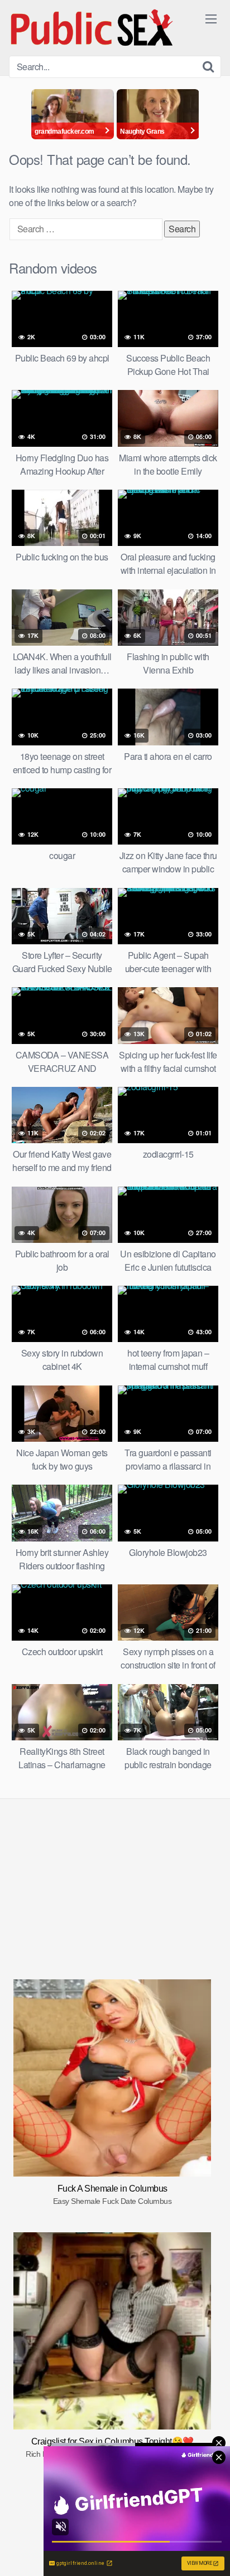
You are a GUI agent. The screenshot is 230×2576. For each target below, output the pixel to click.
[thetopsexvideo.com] (93, 28)
